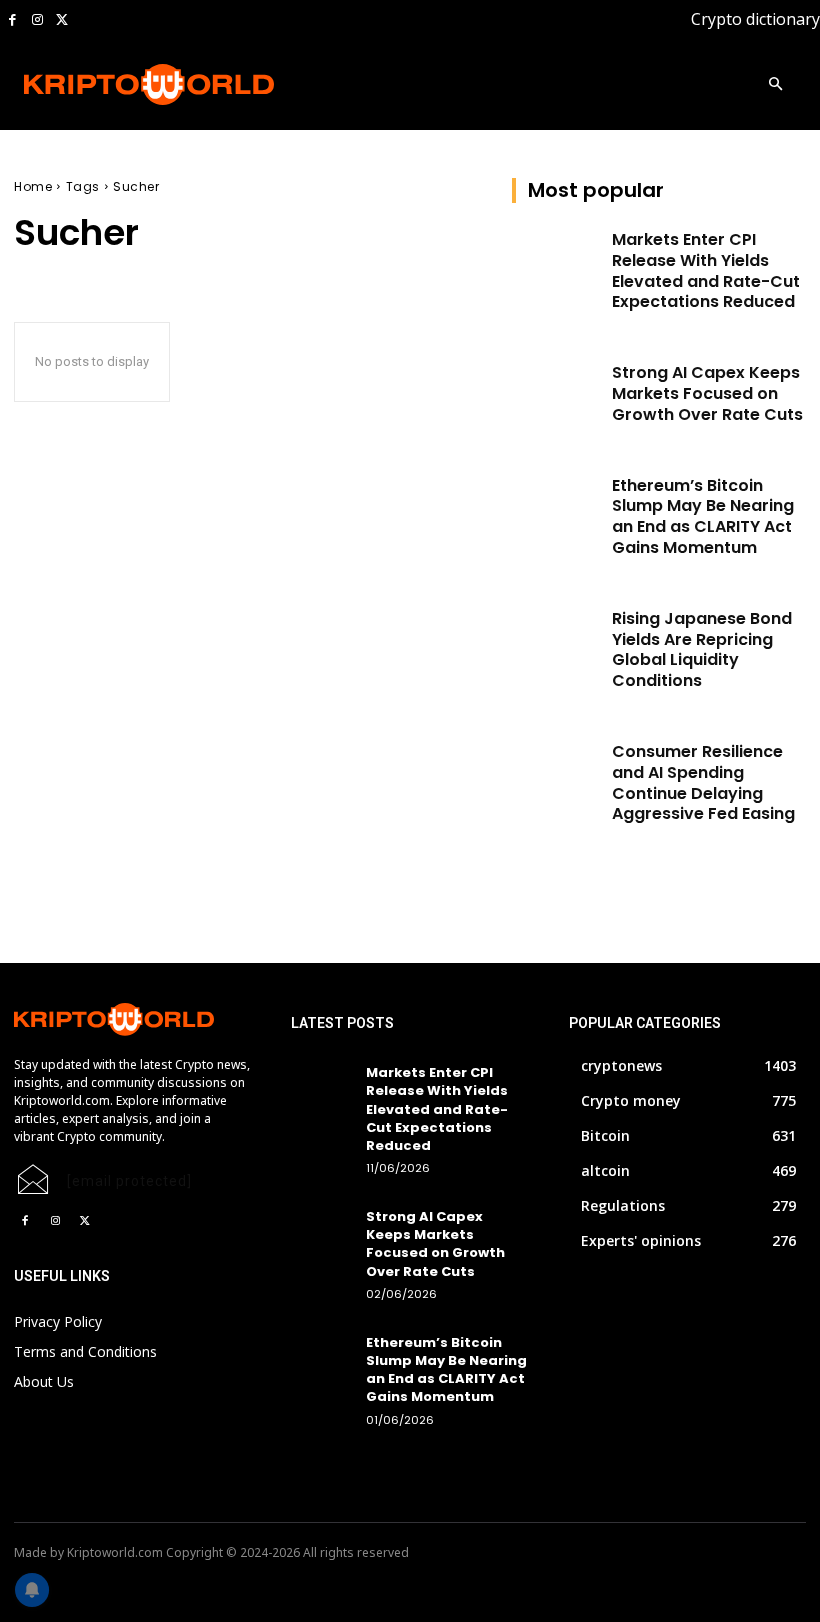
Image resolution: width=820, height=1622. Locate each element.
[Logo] (101, 84)
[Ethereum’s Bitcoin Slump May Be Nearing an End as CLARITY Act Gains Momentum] (556, 507)
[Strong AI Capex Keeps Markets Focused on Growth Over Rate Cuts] (556, 394)
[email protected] (129, 1181)
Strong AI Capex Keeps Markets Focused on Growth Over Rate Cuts (707, 393)
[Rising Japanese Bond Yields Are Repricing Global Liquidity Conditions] (556, 640)
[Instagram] (37, 20)
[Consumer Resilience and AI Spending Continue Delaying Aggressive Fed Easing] (556, 773)
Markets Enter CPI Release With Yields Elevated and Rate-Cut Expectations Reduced (706, 270)
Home (33, 186)
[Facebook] (12, 20)
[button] (775, 85)
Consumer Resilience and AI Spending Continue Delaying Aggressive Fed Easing (703, 782)
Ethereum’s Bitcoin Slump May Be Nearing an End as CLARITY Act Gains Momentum (703, 516)
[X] (61, 20)
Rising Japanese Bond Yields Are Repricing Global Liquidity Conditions (702, 649)
